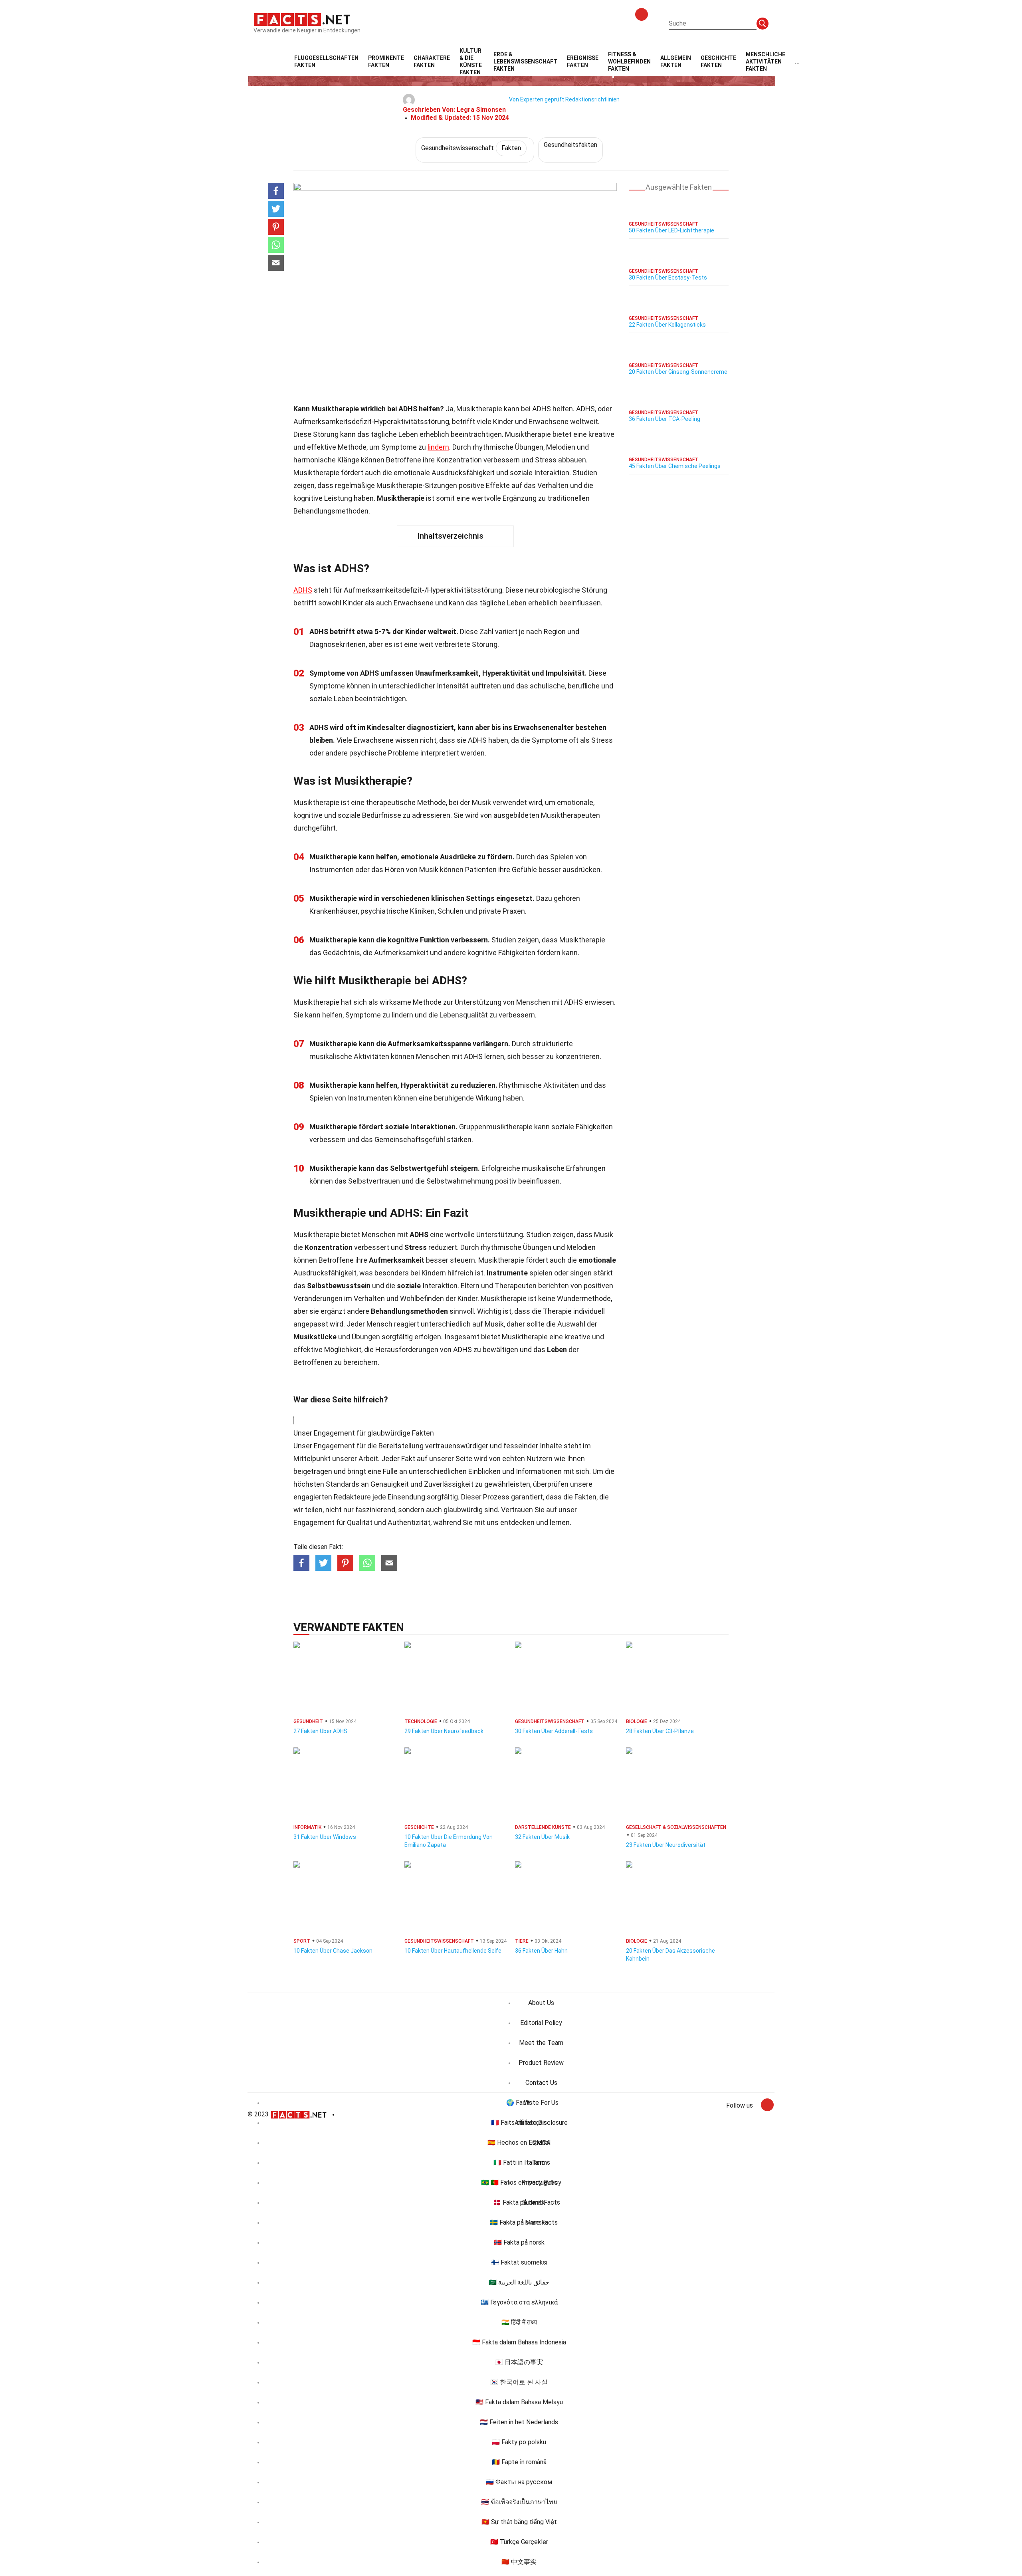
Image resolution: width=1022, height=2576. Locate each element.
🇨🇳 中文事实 (519, 2562)
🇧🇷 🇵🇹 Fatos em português (519, 2182)
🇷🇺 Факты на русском (519, 2482)
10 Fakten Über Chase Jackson (333, 1951)
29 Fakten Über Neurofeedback (444, 1731)
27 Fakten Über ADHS (320, 1731)
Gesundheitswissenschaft (471, 148)
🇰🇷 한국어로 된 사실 (519, 2382)
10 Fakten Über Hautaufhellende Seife (453, 1951)
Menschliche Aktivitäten (766, 61)
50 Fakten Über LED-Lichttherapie (671, 230)
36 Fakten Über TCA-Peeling (664, 419)
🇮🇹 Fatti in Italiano (519, 2163)
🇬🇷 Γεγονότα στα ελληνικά (519, 2302)
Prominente (386, 61)
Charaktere (432, 61)
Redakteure (352, 1497)
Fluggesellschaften (326, 61)
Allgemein (676, 61)
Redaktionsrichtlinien (592, 99)
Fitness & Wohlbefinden (629, 61)
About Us (541, 2003)
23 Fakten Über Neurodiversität (666, 1845)
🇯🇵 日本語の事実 (519, 2362)
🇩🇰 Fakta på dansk (519, 2202)
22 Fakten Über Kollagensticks (667, 325)
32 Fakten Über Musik (542, 1837)
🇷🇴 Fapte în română (519, 2462)
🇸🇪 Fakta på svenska (519, 2222)
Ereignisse (583, 61)
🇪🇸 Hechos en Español (519, 2143)
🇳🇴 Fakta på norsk (519, 2242)
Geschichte (718, 61)
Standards (343, 1484)
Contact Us (541, 2083)
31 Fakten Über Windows (325, 1837)
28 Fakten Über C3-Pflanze (660, 1731)
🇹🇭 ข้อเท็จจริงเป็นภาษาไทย (519, 2502)
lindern (438, 447)
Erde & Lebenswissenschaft (525, 61)
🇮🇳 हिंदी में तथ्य (519, 2322)
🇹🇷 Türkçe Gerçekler (519, 2542)
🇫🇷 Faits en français (519, 2123)
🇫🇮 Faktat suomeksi (519, 2262)
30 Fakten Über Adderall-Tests (554, 1731)
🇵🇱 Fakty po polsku (519, 2442)
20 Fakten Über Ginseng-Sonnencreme (678, 372)
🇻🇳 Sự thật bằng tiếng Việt (519, 2522)
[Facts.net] (302, 19)
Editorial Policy (541, 2023)
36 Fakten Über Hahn (541, 1951)
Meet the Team (541, 2043)
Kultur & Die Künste (471, 61)
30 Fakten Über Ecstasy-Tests (668, 278)
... (797, 61)
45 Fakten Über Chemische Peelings (675, 466)
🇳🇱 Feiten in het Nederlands (519, 2422)
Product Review (541, 2063)
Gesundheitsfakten (570, 145)
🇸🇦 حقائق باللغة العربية (519, 2282)
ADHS (303, 590)
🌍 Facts (519, 2103)
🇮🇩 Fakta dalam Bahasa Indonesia (519, 2342)
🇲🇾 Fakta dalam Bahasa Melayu (519, 2402)
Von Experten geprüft (537, 99)
